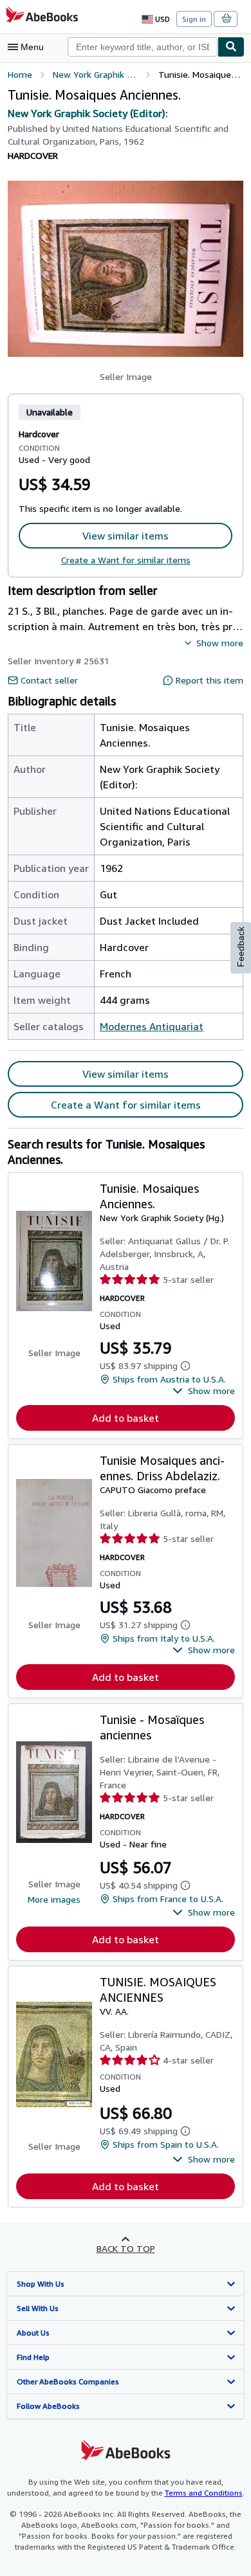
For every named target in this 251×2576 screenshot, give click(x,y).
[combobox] (143, 47)
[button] (126, 269)
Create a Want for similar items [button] (126, 1105)
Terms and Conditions (204, 2493)
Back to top (126, 2248)
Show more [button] (220, 643)
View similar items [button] (126, 536)
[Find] (231, 47)
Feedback (241, 947)
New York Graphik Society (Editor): (88, 113)
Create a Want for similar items (126, 560)
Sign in (194, 19)
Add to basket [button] (126, 1418)
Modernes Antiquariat (152, 1026)
